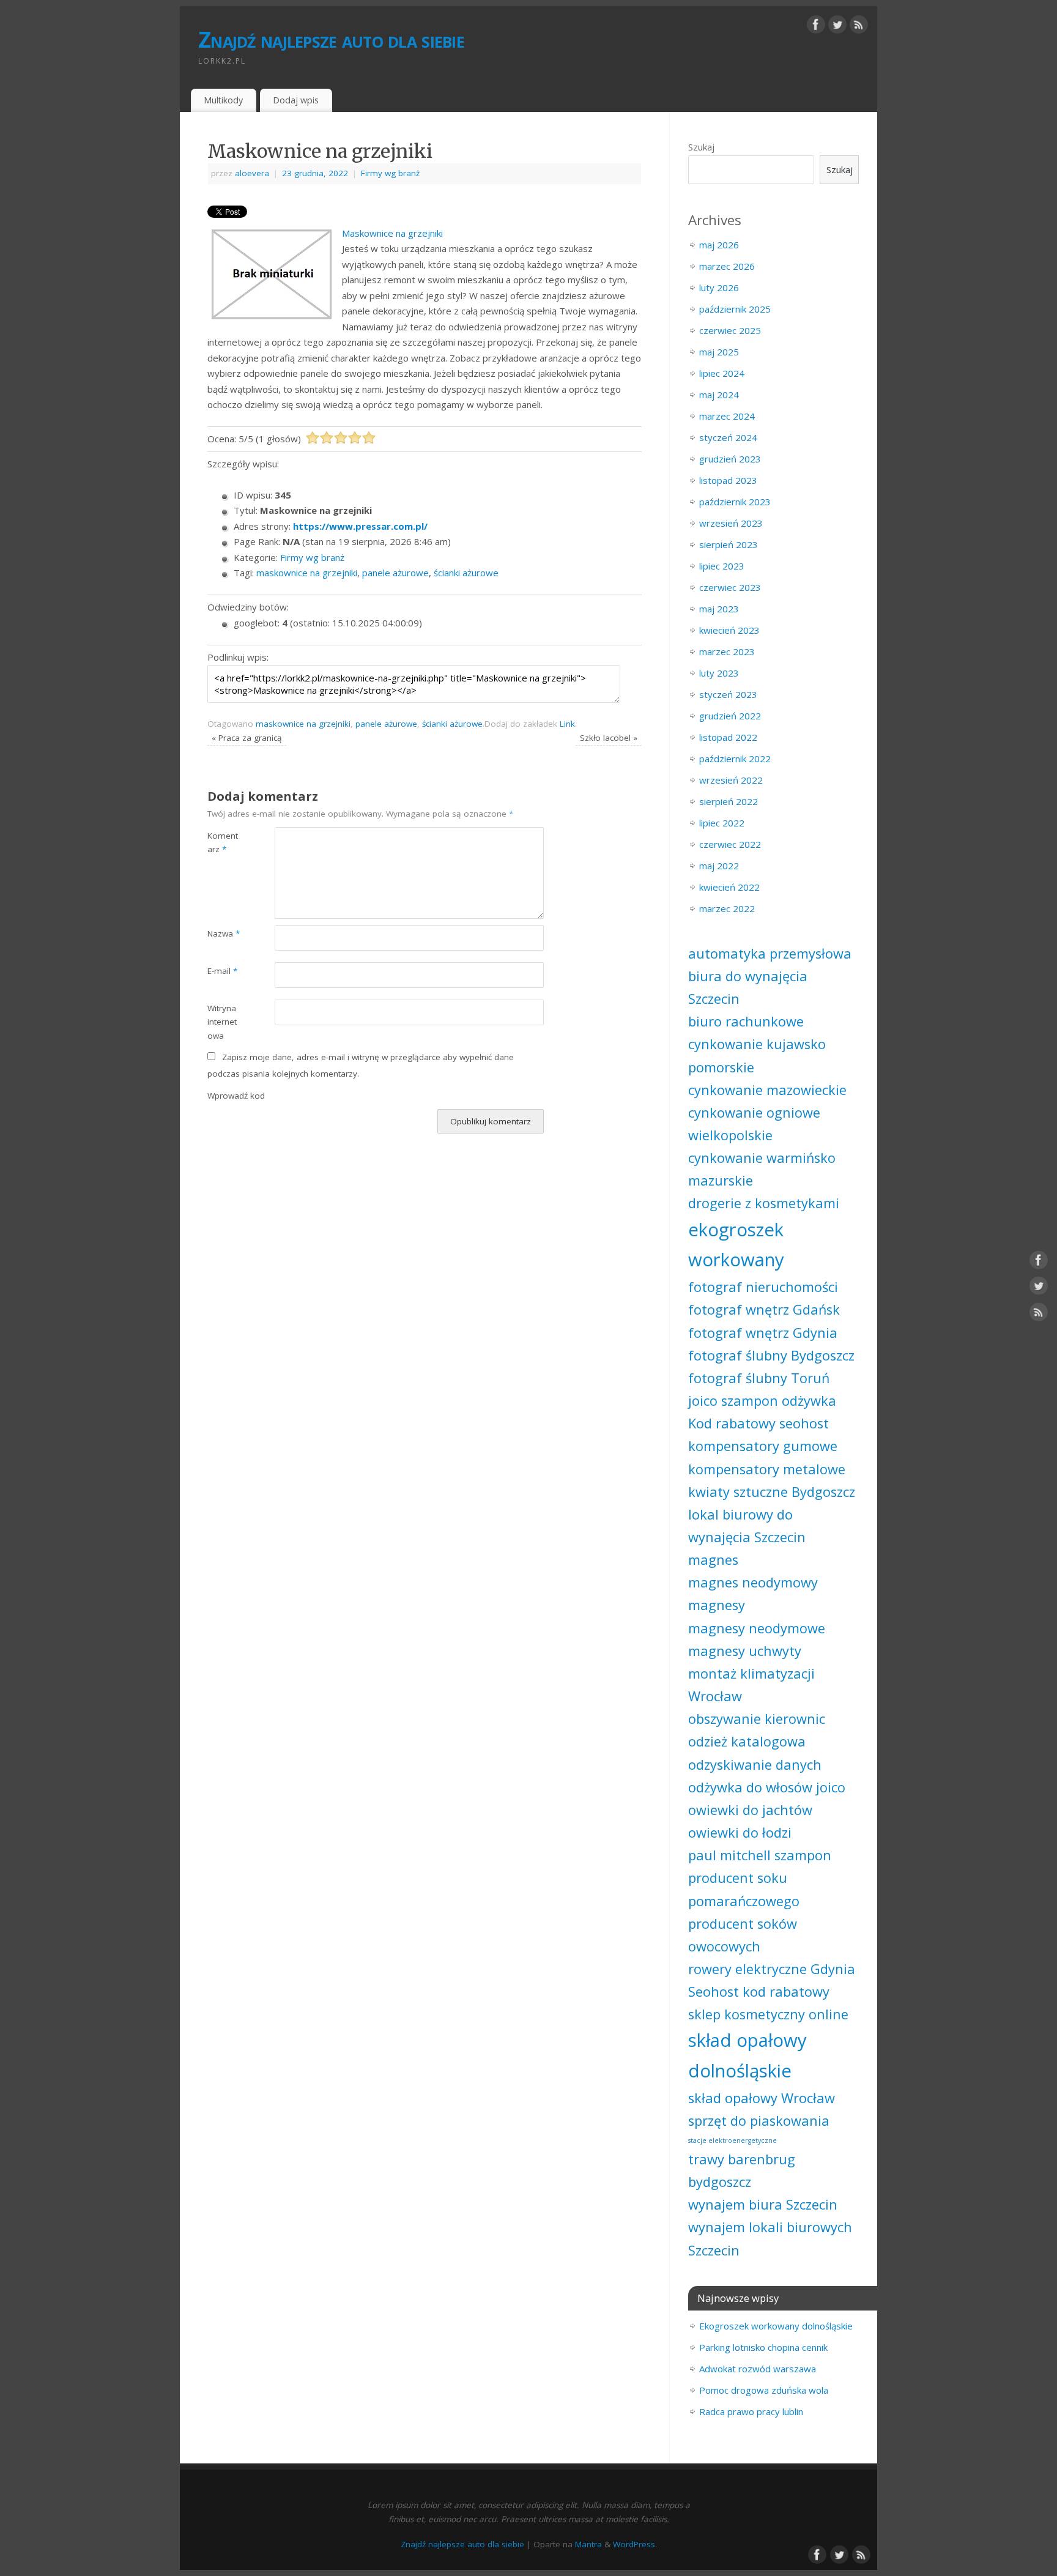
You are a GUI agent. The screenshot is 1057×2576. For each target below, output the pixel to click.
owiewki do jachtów (750, 1810)
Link (567, 724)
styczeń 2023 (728, 694)
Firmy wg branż (390, 173)
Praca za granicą (247, 738)
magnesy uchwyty (745, 1651)
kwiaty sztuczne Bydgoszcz (772, 1492)
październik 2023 (735, 502)
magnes (713, 1560)
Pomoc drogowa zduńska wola (764, 2390)
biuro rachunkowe (746, 1021)
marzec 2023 (727, 651)
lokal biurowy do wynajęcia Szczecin (747, 1526)
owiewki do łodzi (740, 1832)
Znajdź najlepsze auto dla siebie (331, 39)
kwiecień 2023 (729, 630)
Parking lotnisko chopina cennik (763, 2347)
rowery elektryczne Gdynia (772, 1969)
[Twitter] (837, 27)
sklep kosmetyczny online (768, 2014)
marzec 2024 (727, 416)
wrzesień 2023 (731, 523)
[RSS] (859, 27)
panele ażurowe (395, 573)
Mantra (588, 2544)
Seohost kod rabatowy (759, 1991)
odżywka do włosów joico (767, 1787)
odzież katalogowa (747, 1741)
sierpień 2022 (729, 801)
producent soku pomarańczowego (744, 1889)
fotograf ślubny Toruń (759, 1378)
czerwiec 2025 (730, 330)
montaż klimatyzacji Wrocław (751, 1685)
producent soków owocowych (743, 1935)
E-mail (222, 971)
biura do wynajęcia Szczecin (748, 987)
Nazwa (224, 934)
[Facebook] (816, 27)
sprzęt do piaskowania (759, 2121)
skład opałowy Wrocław (762, 2098)
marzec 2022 (727, 908)
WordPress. (635, 2544)
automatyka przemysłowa (770, 953)
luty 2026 (719, 288)
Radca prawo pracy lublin (751, 2411)
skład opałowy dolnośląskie (747, 2055)
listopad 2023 (728, 480)
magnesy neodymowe (757, 1628)
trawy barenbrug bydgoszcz (742, 2170)
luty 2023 (719, 673)
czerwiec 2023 (730, 587)
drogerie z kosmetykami (764, 1203)
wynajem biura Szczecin (763, 2204)
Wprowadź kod (236, 1096)
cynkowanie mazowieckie (767, 1090)
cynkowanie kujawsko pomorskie (757, 1055)
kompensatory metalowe (767, 1469)
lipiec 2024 (722, 373)
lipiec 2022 (722, 823)
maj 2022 (719, 866)
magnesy (717, 1605)
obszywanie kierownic (757, 1719)
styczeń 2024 (728, 437)
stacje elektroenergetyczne (732, 2140)
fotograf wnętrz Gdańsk (764, 1309)
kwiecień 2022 (729, 887)
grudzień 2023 (730, 459)
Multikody (223, 100)
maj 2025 (719, 352)
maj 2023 (719, 609)
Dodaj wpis (296, 100)
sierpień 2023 (729, 544)
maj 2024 (719, 395)
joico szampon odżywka (762, 1401)
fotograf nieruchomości (763, 1287)
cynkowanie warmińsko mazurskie (762, 1169)
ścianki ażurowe (466, 573)
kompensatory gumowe (763, 1446)
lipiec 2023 (722, 566)
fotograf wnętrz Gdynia (763, 1333)
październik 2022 (735, 759)
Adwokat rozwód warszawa (758, 2369)
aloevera (252, 173)
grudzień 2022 (730, 716)
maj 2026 (719, 245)
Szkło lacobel (609, 738)
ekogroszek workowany (736, 1245)
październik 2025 (735, 309)
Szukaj (701, 147)
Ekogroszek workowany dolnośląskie (776, 2326)
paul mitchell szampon (760, 1855)
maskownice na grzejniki (307, 573)
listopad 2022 (728, 737)
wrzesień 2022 (731, 780)
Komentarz (223, 843)
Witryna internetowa (222, 1022)
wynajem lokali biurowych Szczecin (770, 2238)
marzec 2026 (727, 266)
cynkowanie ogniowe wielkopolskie (754, 1124)
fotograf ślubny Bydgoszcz (771, 1355)
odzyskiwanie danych (755, 1765)
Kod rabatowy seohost (758, 1423)
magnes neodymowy (753, 1582)
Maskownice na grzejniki (392, 233)
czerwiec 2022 (730, 844)
